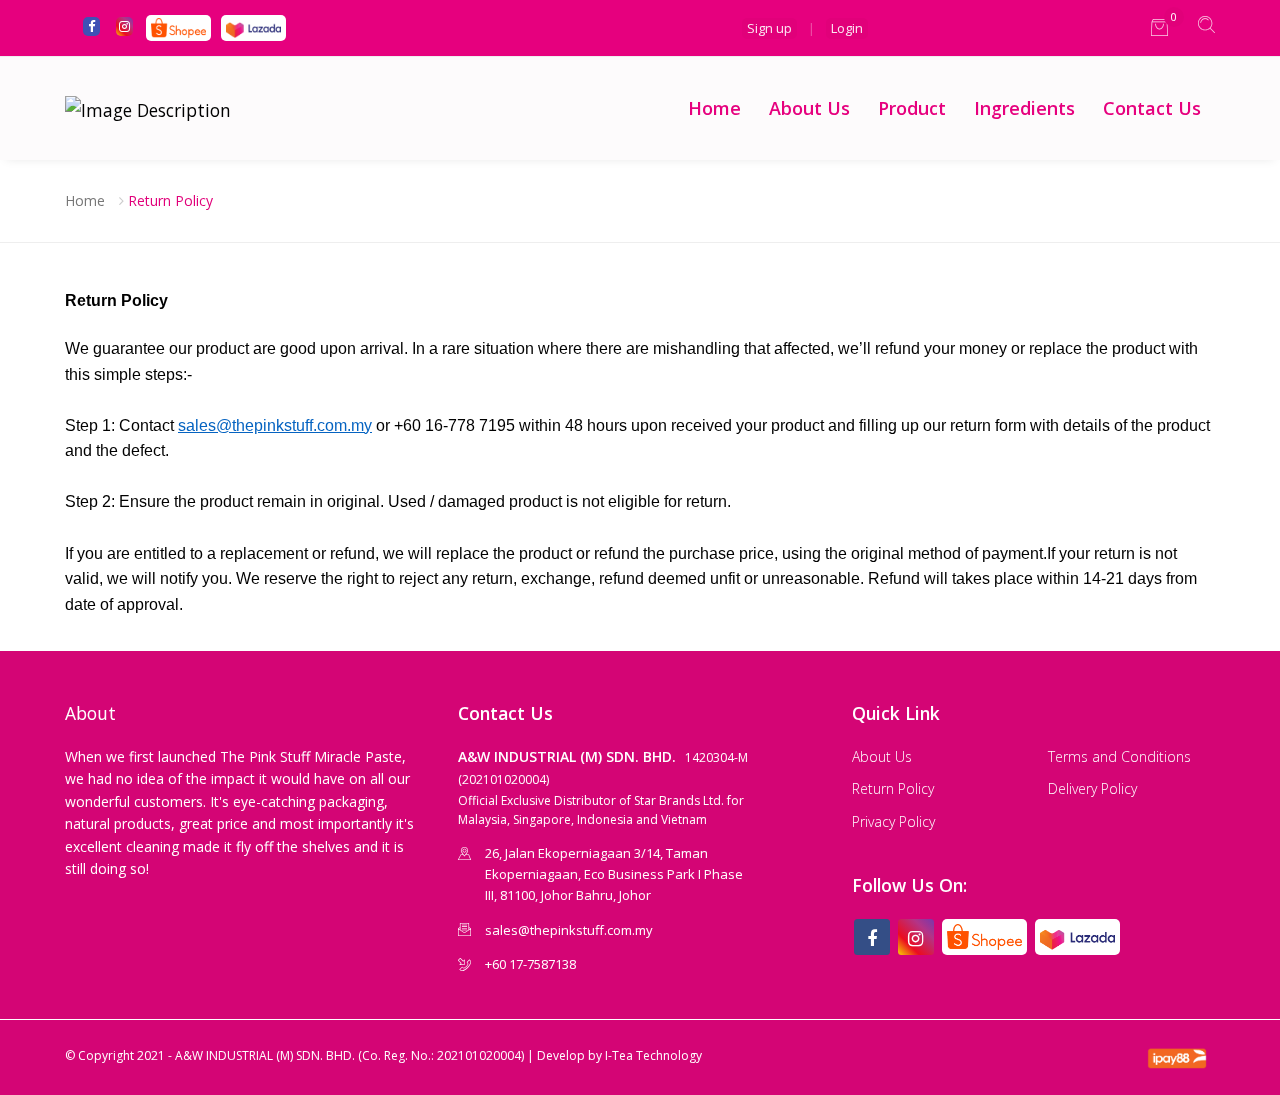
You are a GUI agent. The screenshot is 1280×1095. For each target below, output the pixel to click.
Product (912, 108)
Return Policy (170, 200)
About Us (809, 108)
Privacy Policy (893, 821)
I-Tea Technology (653, 1055)
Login (847, 28)
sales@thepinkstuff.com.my (275, 425)
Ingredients (1024, 108)
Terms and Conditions (1119, 756)
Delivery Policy (1092, 788)
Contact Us (1152, 108)
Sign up (769, 28)
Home (714, 108)
